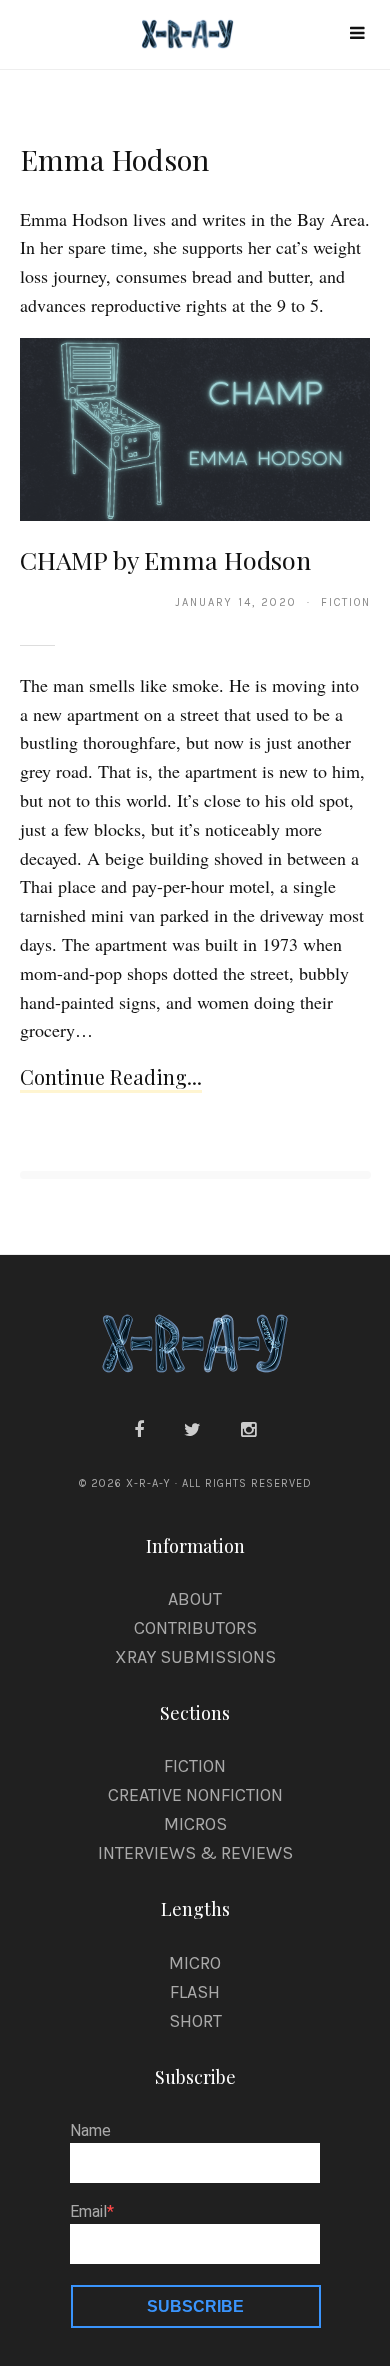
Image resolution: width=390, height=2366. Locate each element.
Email (88, 2212)
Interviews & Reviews (195, 1853)
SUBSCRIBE (195, 2306)
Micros (195, 1824)
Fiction (195, 1766)
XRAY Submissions (195, 1657)
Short (195, 2021)
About (195, 1599)
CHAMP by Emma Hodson (165, 559)
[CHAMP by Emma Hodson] (195, 428)
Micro (195, 1963)
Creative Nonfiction (195, 1795)
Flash (195, 1992)
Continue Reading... (111, 1076)
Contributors (195, 1628)
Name (90, 2131)
